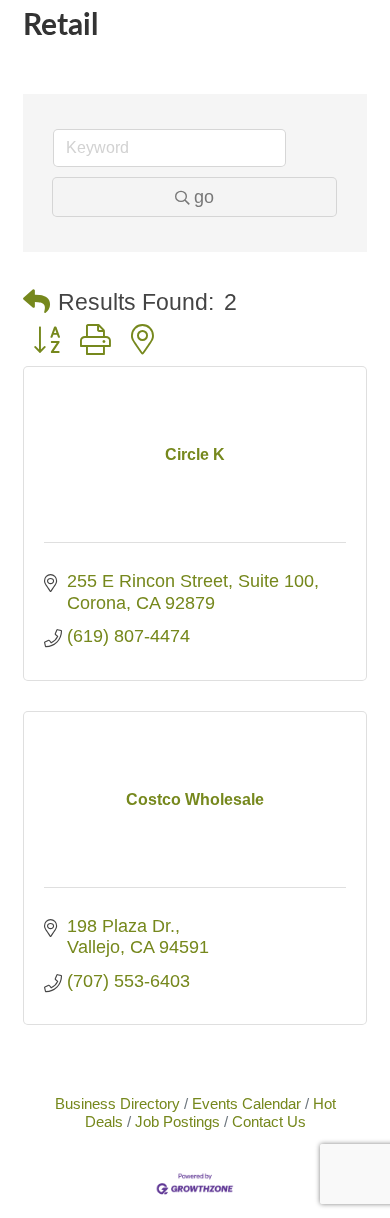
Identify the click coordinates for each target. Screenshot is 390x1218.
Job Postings (177, 1121)
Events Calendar (246, 1103)
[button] (36, 302)
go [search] (204, 197)
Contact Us (269, 1121)
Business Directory (117, 1103)
